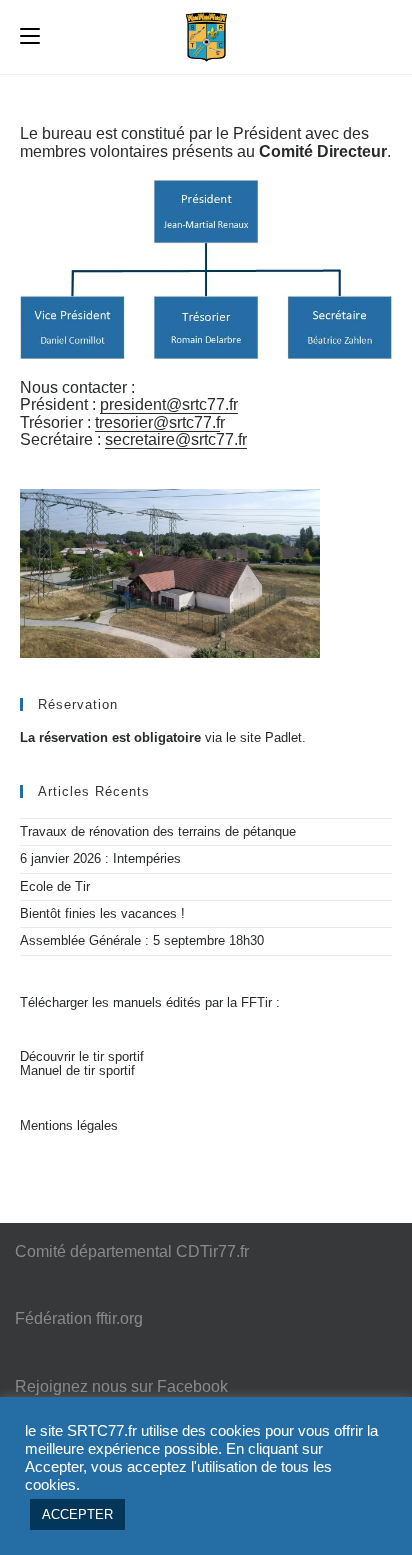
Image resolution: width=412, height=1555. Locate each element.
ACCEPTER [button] (77, 1514)
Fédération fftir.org (79, 1318)
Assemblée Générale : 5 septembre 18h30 (142, 940)
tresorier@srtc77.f (157, 422)
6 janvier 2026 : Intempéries (100, 858)
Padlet (283, 737)
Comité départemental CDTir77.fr (132, 1251)
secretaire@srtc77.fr (176, 439)
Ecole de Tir (55, 886)
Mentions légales (69, 1125)
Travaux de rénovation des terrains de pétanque (158, 831)
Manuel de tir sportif (77, 1070)
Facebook (192, 1386)
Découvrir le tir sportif (82, 1056)
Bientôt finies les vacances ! (102, 913)
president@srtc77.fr (169, 404)
